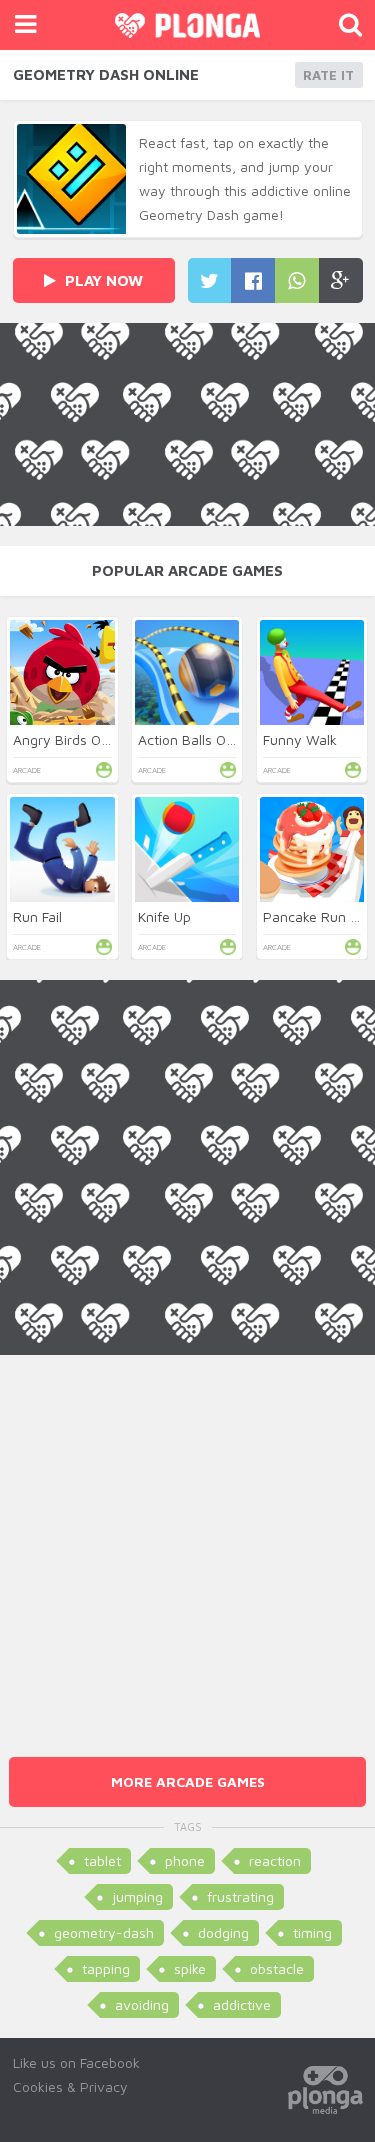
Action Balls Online (197, 739)
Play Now (102, 280)
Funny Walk (300, 739)
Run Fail (37, 916)
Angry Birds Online (72, 739)
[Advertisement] (187, 1542)
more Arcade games (188, 1781)
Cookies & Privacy (70, 2086)
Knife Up (164, 916)
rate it (328, 75)
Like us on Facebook (76, 2062)
